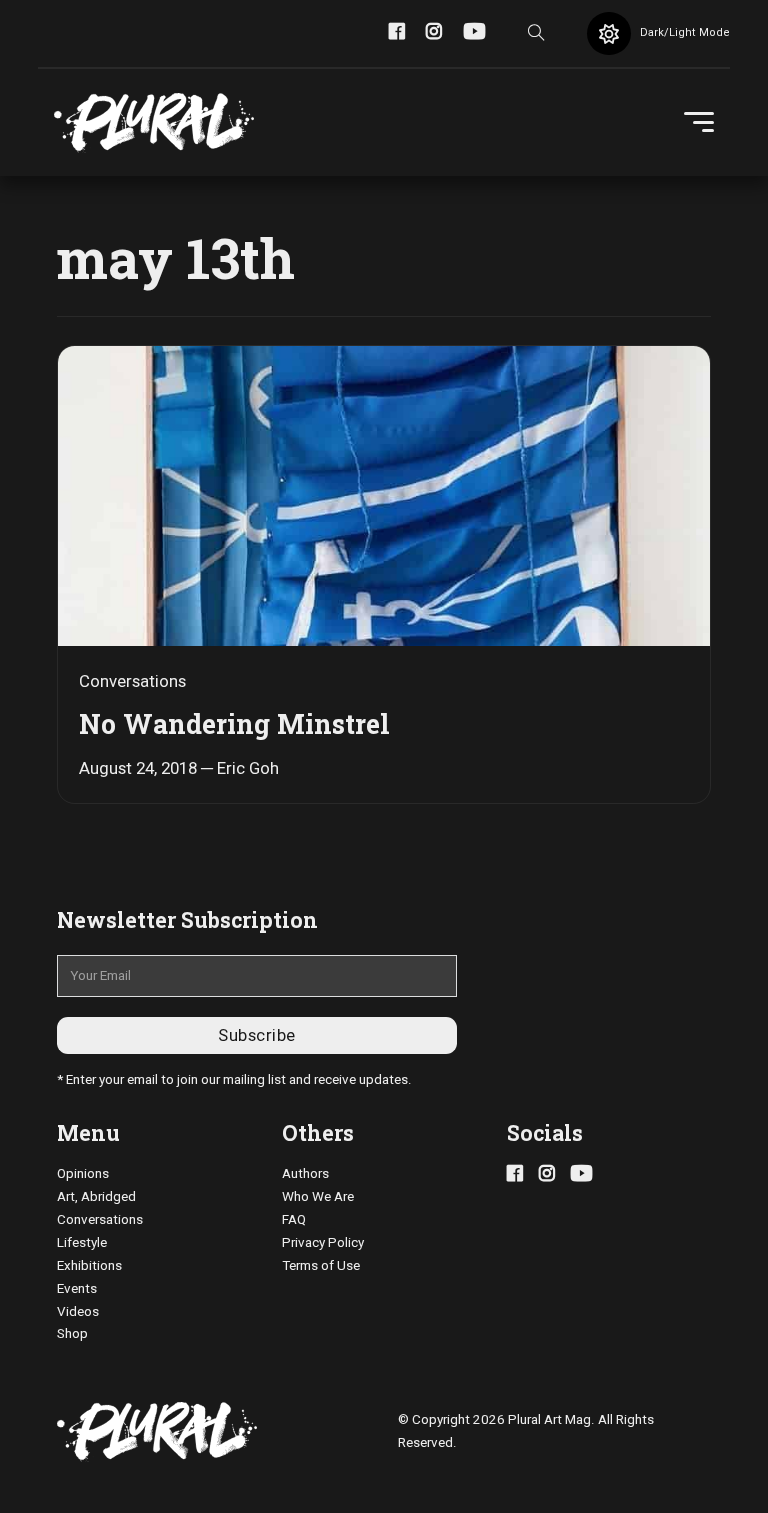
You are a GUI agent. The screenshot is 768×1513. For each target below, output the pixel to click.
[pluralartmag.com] (154, 123)
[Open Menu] (699, 123)
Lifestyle (82, 1242)
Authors (305, 1173)
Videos (78, 1311)
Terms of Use (321, 1265)
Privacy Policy (323, 1242)
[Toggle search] (536, 34)
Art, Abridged (96, 1196)
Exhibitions (89, 1265)
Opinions (83, 1173)
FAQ (294, 1219)
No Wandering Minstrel (234, 723)
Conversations (100, 1219)
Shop (72, 1333)
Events (77, 1288)
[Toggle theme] (609, 34)
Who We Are (318, 1196)
